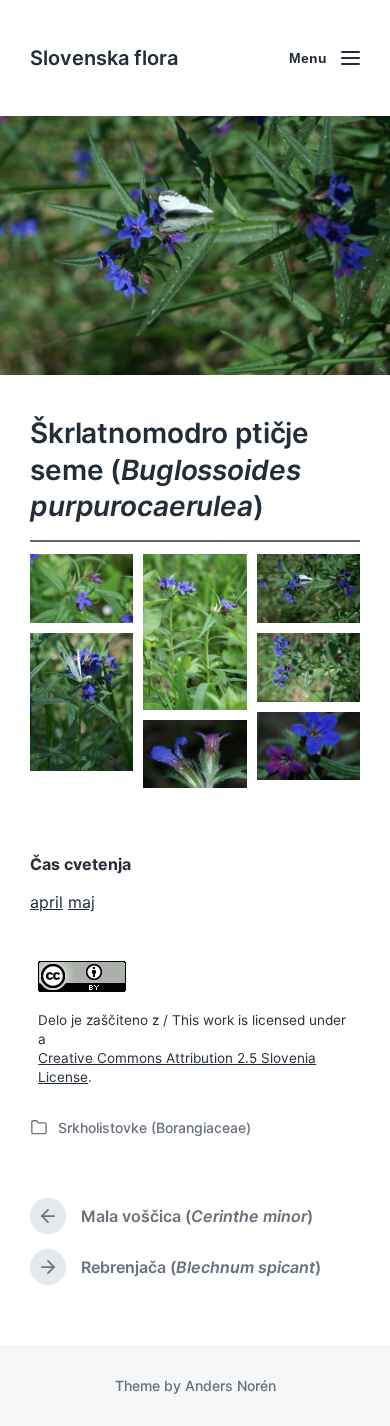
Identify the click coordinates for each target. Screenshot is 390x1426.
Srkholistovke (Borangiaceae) (154, 1127)
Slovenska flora (104, 58)
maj (81, 902)
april (46, 902)
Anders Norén (230, 1385)
